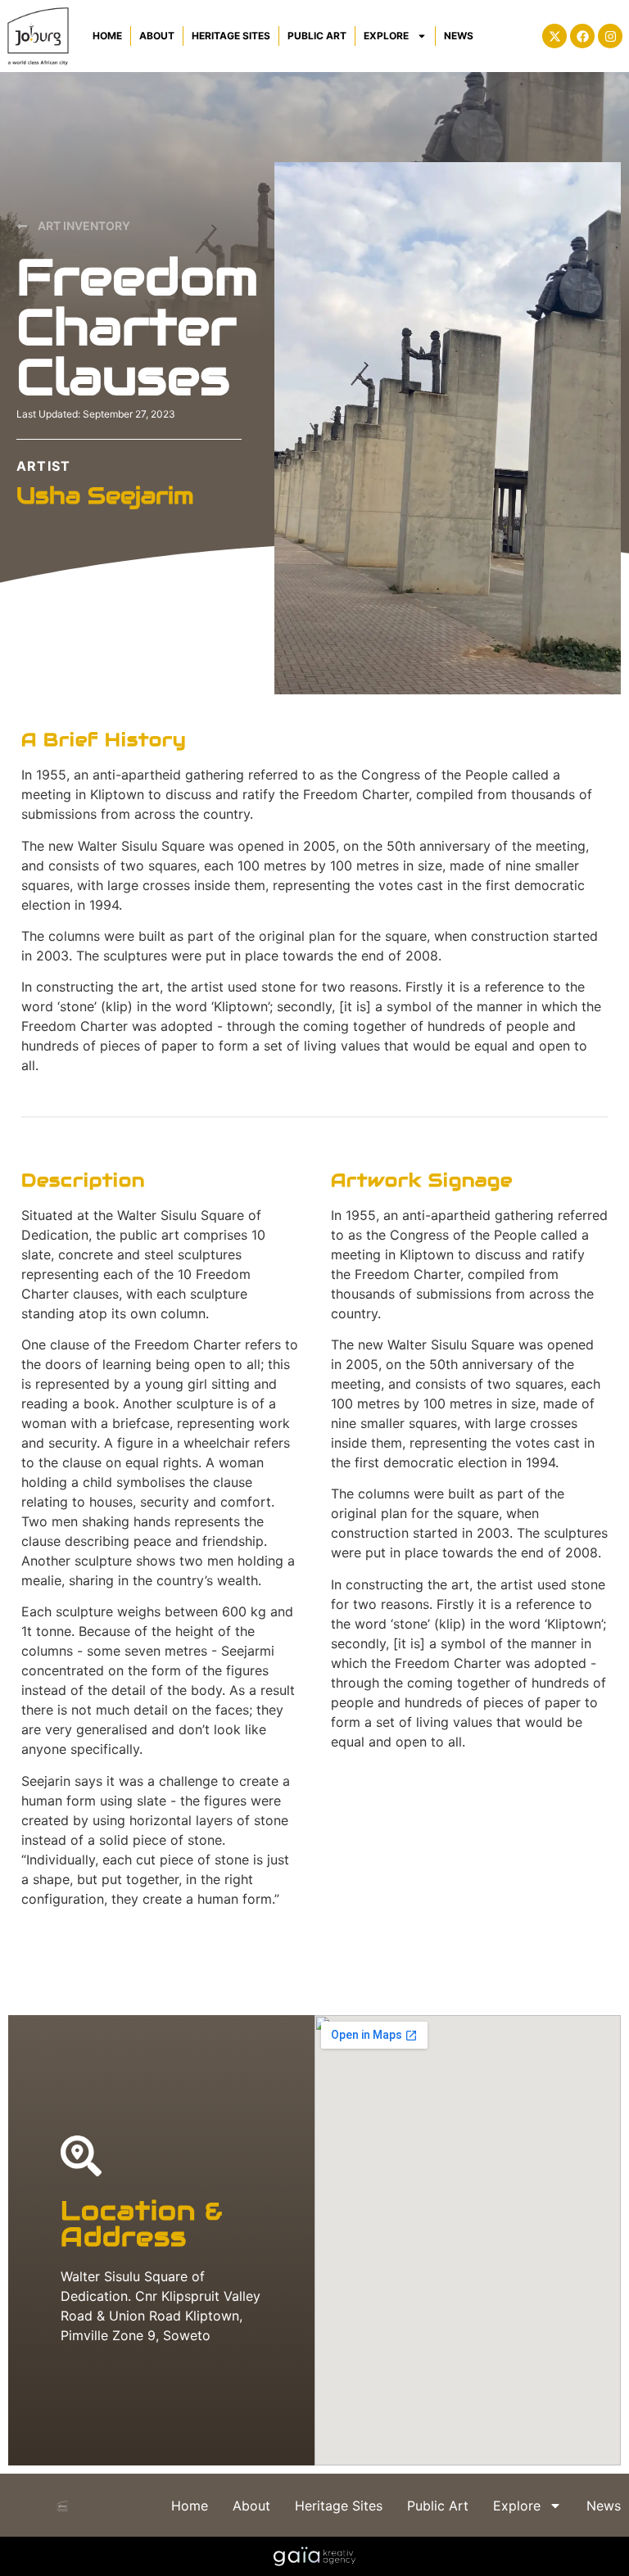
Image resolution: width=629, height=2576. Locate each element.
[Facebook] (582, 36)
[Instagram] (610, 36)
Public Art (317, 36)
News (459, 36)
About (157, 36)
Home (107, 36)
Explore (386, 36)
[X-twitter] (554, 36)
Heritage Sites (231, 36)
